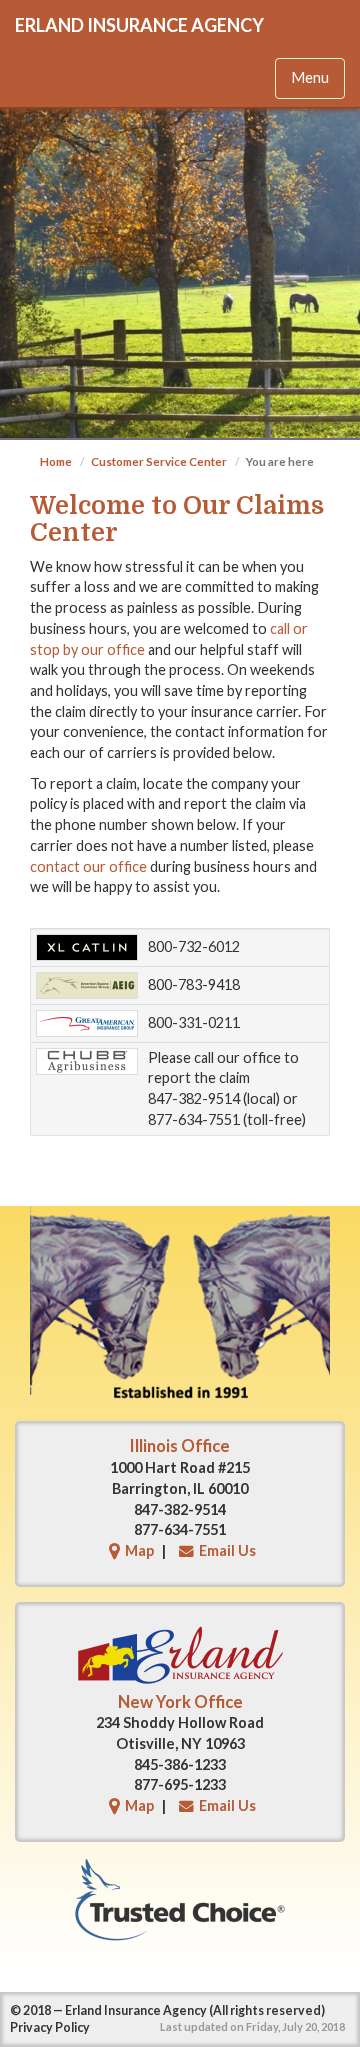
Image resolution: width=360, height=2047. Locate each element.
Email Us (227, 1550)
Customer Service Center (159, 461)
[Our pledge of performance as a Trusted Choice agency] (180, 1899)
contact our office (88, 866)
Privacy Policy (50, 2027)
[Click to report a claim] (87, 947)
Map (139, 1550)
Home (56, 461)
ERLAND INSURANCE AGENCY (139, 25)
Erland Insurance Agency (136, 2010)
